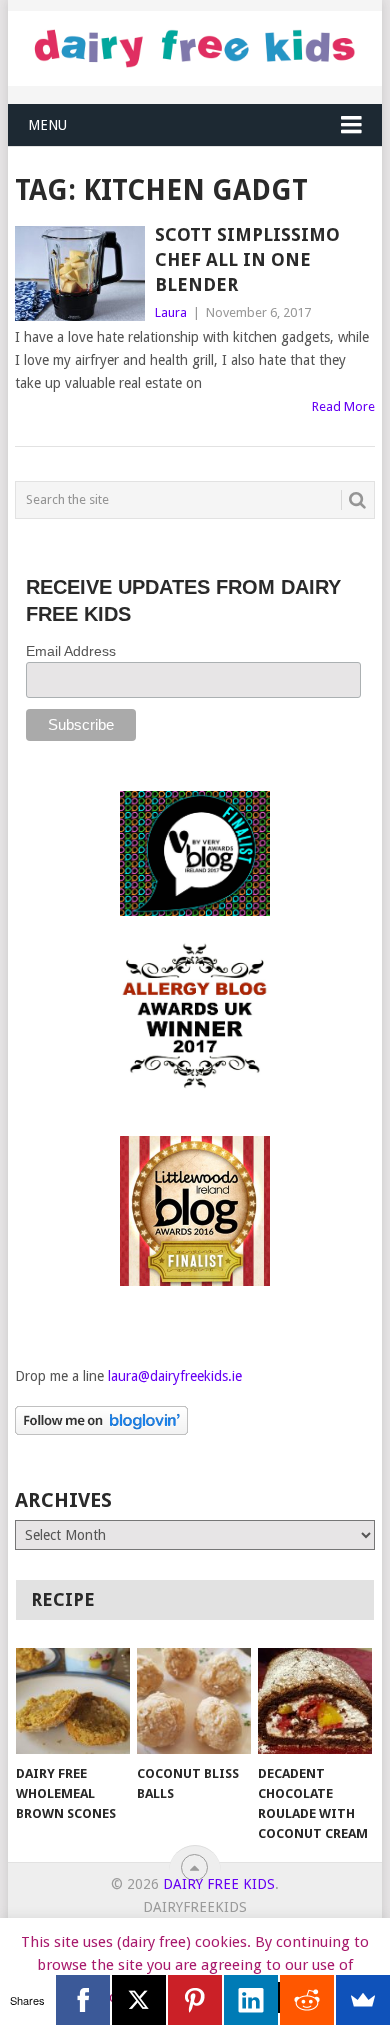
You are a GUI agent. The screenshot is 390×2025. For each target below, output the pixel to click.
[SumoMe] (363, 2000)
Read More (343, 406)
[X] (139, 2000)
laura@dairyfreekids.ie (175, 1376)
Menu (47, 125)
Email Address (71, 651)
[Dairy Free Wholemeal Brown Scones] (73, 1701)
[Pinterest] (195, 2000)
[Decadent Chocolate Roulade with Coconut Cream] (315, 1701)
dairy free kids (219, 1884)
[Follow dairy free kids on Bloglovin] (101, 1430)
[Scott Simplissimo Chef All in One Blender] (79, 273)
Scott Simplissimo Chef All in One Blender (247, 259)
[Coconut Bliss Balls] (194, 1701)
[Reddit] (307, 2000)
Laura (171, 312)
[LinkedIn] (251, 2000)
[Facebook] (83, 2000)
